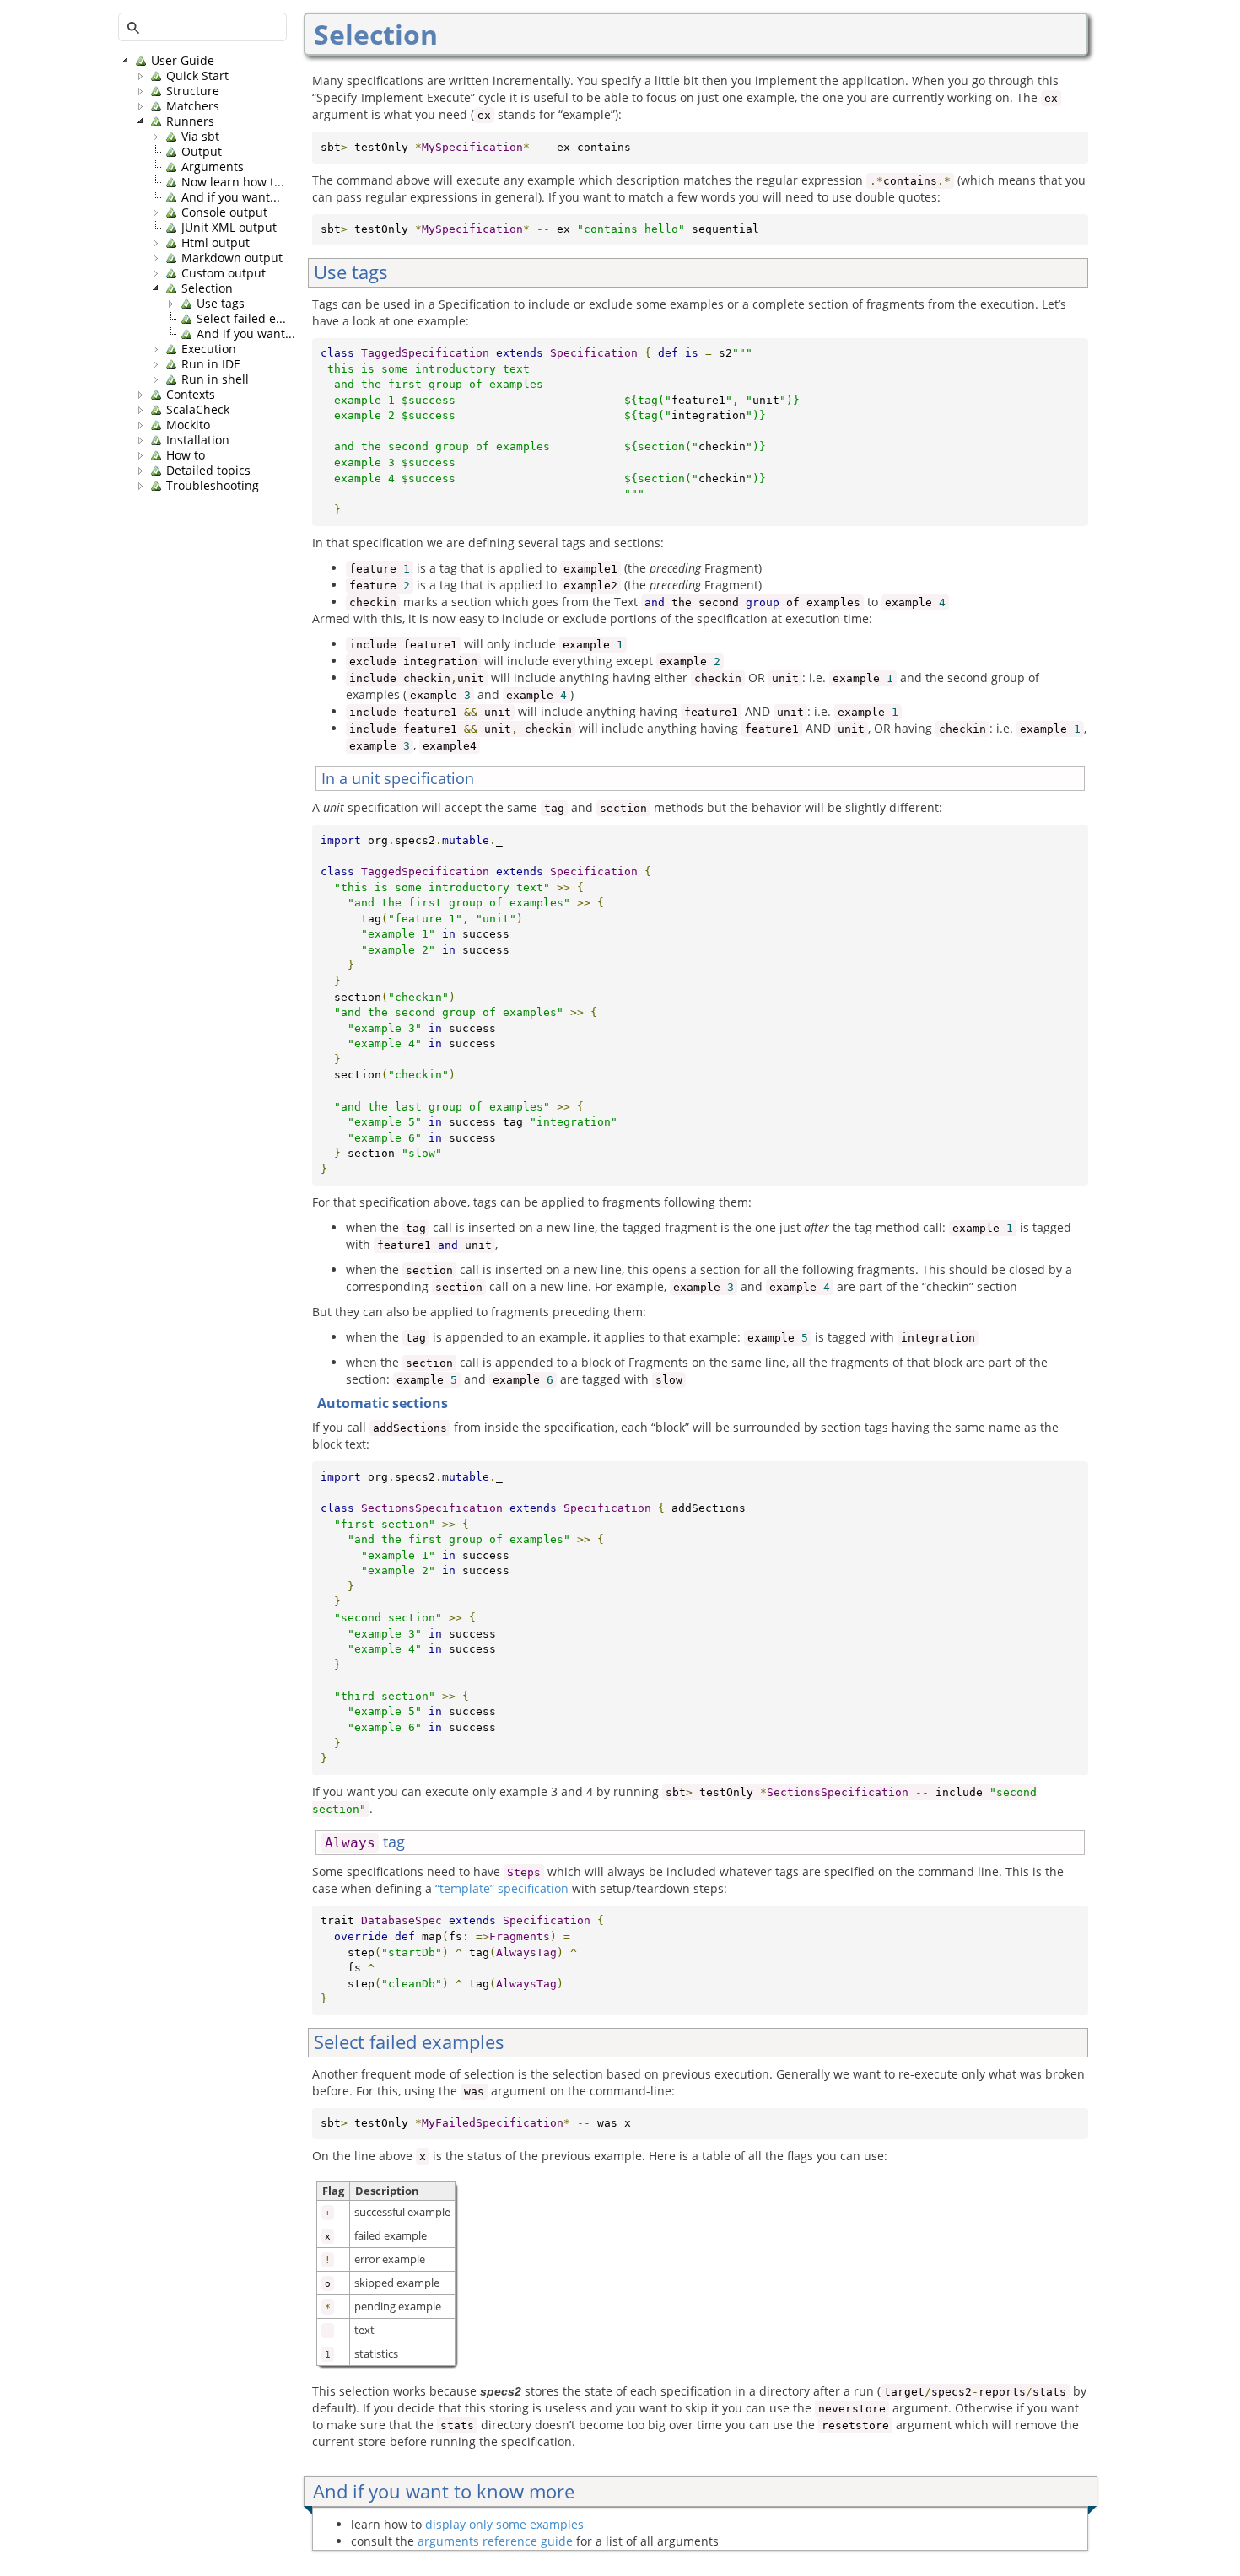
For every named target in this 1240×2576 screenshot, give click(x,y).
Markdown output (232, 258)
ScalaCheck (198, 410)
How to (186, 455)
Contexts (191, 395)
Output (202, 152)
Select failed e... (241, 319)
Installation (198, 440)
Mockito (188, 425)
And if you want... (231, 197)
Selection (207, 288)
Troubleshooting (213, 486)
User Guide (183, 61)
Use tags (221, 304)
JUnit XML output (229, 228)
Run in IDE (211, 364)
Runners (190, 121)
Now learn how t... (233, 182)
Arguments (213, 167)
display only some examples (504, 2524)
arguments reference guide (495, 2541)
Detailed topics (208, 471)
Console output (224, 212)
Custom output (224, 273)
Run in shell (215, 379)
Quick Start (197, 76)
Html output (216, 243)
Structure (193, 91)
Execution (209, 349)
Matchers (193, 106)
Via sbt (200, 137)
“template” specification (502, 1888)
